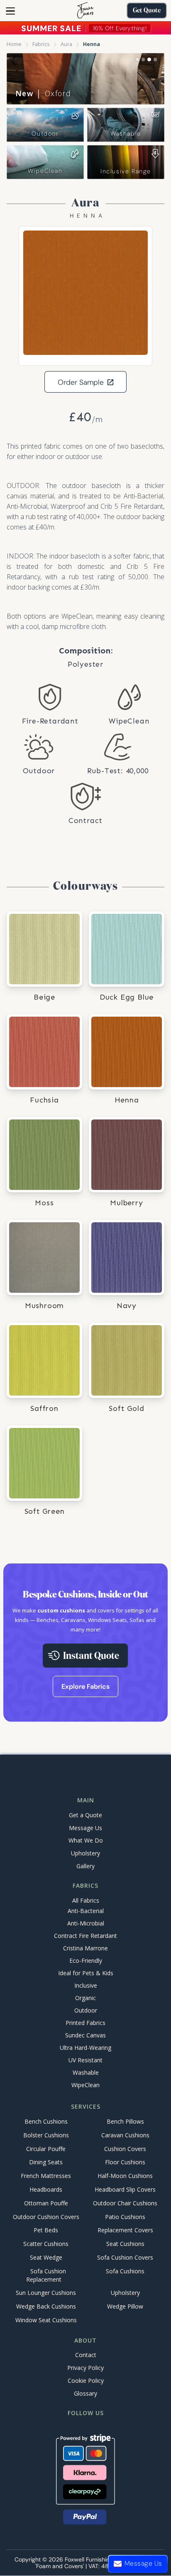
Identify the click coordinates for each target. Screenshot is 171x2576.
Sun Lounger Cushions (46, 2293)
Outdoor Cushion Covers (46, 2217)
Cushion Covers (125, 2149)
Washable (126, 134)
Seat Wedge (46, 2257)
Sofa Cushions (125, 2271)
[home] (85, 11)
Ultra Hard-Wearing (85, 2048)
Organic (85, 1998)
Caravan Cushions (125, 2135)
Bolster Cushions (46, 2135)
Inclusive (86, 1985)
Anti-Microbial (86, 1923)
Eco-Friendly (86, 1961)
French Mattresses (46, 2176)
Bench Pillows (125, 2121)
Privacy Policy (85, 2368)
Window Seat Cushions (46, 2320)
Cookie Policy (86, 2381)
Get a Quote (85, 1815)
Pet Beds (46, 2230)
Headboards (46, 2189)
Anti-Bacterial (86, 1911)
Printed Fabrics (85, 2023)
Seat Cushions (125, 2244)
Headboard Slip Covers (125, 2189)
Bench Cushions (46, 2121)
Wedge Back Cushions (46, 2307)
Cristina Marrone (85, 1948)
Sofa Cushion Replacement (46, 2275)
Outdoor (45, 134)
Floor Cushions (125, 2162)
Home (14, 44)
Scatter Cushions (46, 2244)
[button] (10, 11)
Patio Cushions (125, 2217)
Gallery (85, 1866)
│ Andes (42, 93)
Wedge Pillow (125, 2307)
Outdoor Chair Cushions (125, 2203)
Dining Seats (46, 2162)
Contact (86, 2355)
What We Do (86, 1840)
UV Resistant (85, 2060)
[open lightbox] (85, 293)
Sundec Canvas (85, 2035)
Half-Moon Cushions (125, 2176)
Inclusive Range (126, 171)
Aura (66, 44)
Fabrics (41, 44)
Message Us (85, 1828)
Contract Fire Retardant (85, 1936)
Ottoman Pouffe (46, 2203)
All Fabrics (86, 1900)
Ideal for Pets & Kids (86, 1973)
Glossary (85, 2393)
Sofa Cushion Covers (125, 2257)
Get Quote (147, 11)
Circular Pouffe (46, 2149)
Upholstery (85, 1853)
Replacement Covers (125, 2230)
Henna (92, 44)
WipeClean (45, 171)
